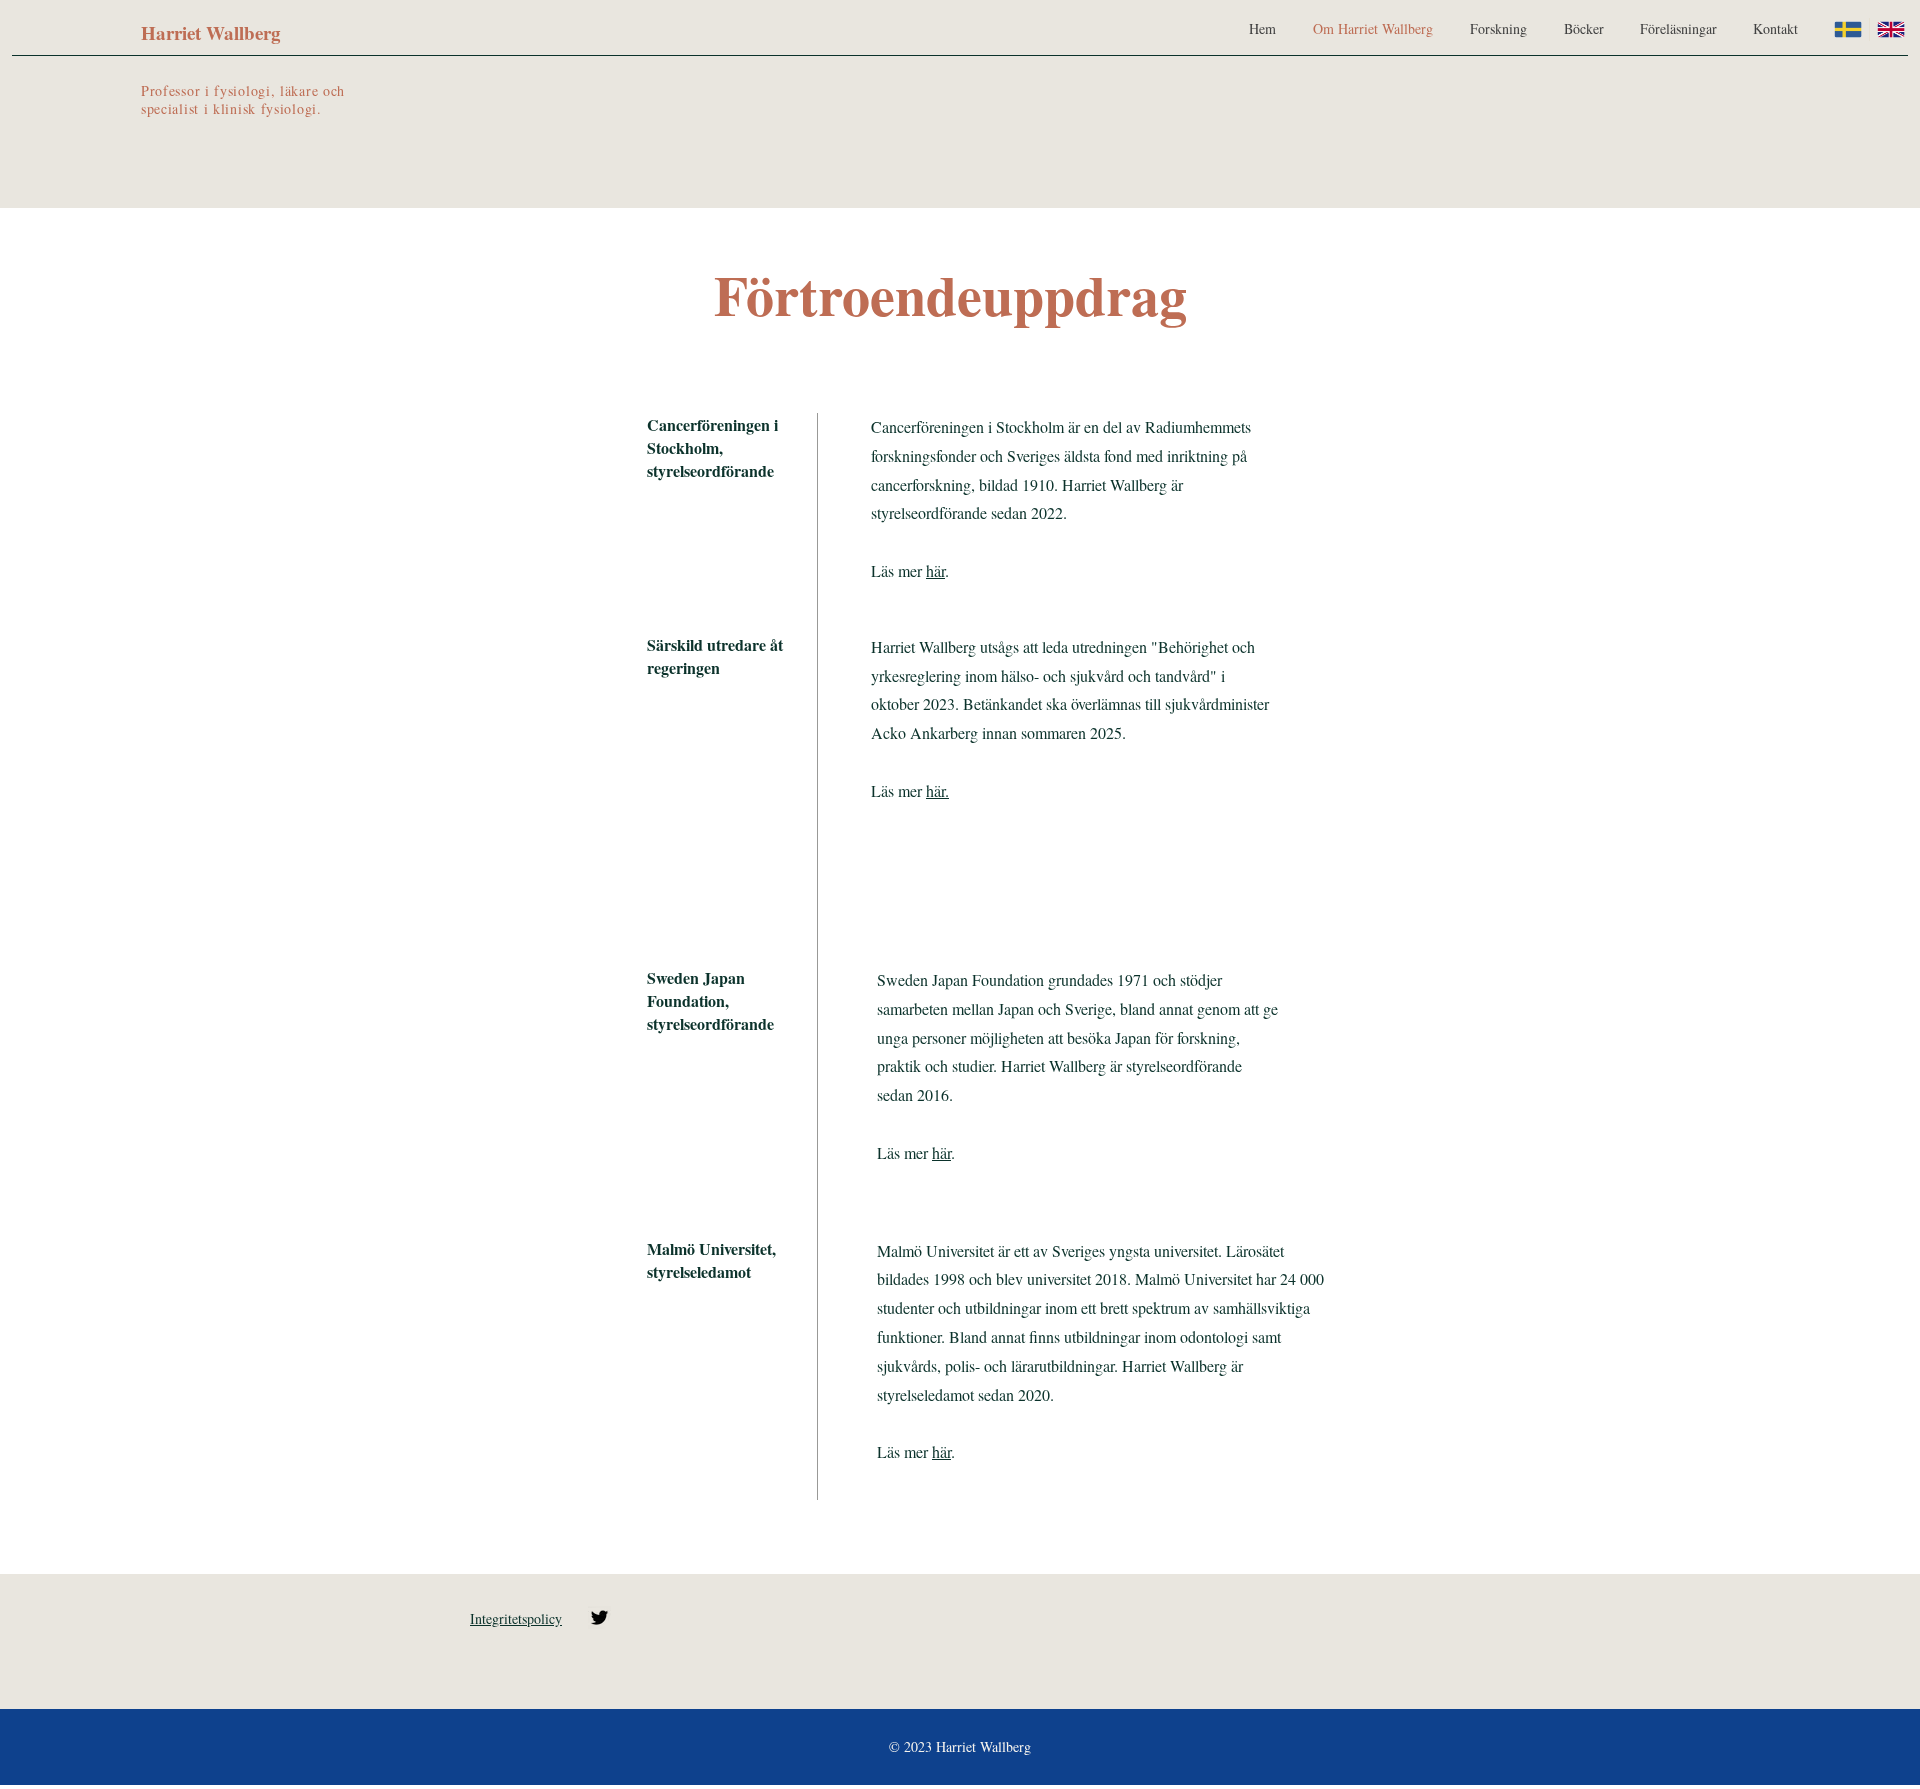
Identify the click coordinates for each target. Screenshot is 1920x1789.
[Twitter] (599, 1617)
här (935, 570)
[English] (1890, 29)
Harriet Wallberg (211, 32)
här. (937, 790)
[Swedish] (1848, 29)
